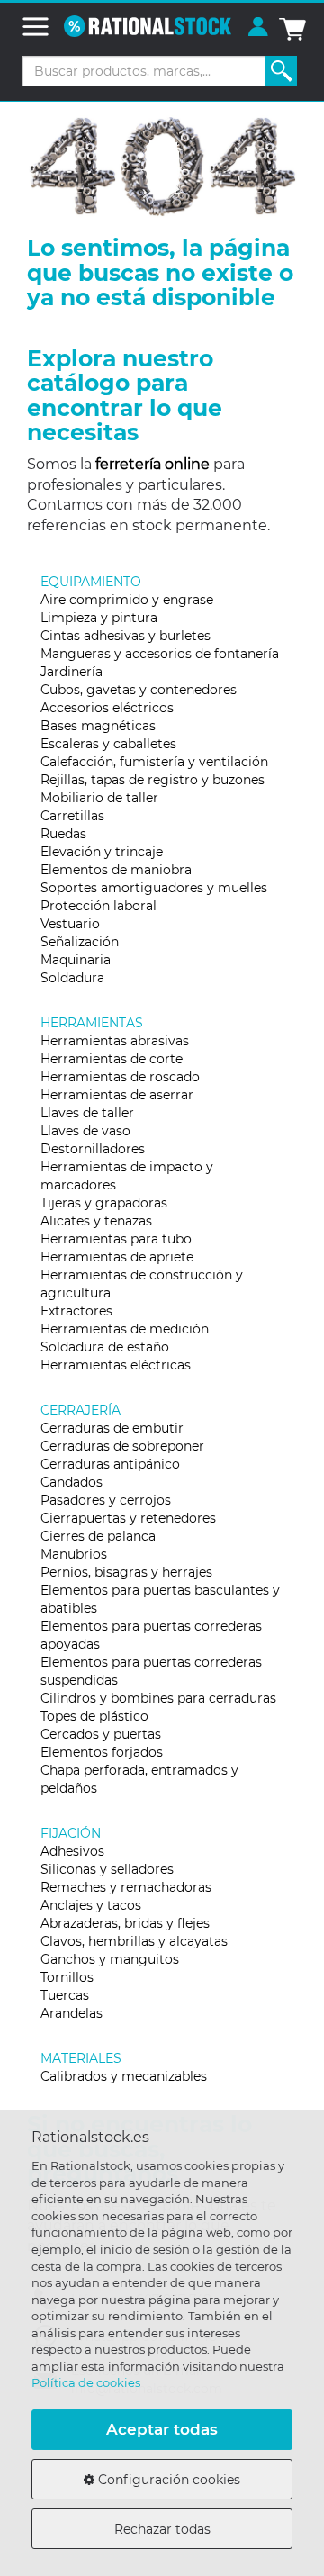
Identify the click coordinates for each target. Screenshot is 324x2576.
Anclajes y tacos (91, 1905)
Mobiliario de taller (99, 798)
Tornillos (67, 1977)
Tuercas (65, 1995)
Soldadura (72, 978)
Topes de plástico (94, 1716)
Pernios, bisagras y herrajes (126, 1572)
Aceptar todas (162, 2429)
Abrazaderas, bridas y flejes (125, 1923)
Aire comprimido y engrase (127, 600)
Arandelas (72, 2013)
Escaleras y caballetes (108, 744)
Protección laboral (99, 906)
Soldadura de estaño (105, 1347)
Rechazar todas (162, 2529)
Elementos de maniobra (116, 870)
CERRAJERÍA (81, 1410)
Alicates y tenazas (96, 1221)
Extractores (76, 1311)
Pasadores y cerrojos (106, 1500)
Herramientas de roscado (120, 1077)
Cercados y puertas (101, 1734)
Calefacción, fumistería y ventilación (154, 762)
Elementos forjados (102, 1752)
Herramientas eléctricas (116, 1365)
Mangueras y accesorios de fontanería (160, 654)
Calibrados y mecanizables (124, 2076)
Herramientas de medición (125, 1329)
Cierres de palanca (98, 1536)
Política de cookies (86, 2382)
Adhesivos (72, 1851)
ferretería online (153, 464)
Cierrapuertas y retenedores (128, 1518)
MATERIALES (81, 2058)
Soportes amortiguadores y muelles (154, 888)
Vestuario (70, 924)
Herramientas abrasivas (115, 1041)
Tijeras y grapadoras (104, 1203)
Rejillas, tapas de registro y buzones (153, 780)
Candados (72, 1482)
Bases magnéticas (98, 726)
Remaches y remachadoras (126, 1887)
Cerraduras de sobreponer (122, 1446)
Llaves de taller (87, 1113)
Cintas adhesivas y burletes (126, 636)
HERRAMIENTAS (92, 1023)
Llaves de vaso (85, 1131)
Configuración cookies (167, 2480)
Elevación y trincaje (102, 852)
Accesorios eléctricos (107, 708)
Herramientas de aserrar (117, 1095)
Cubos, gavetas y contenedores (139, 690)
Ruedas (63, 834)
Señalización (80, 942)
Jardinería (72, 672)
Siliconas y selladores (107, 1869)
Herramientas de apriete (117, 1257)
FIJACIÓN (71, 1833)
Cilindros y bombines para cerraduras (158, 1698)
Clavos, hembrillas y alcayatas (134, 1941)
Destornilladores (93, 1149)
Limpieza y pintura (99, 618)
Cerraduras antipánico (110, 1464)
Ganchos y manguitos (110, 1959)
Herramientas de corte (112, 1059)
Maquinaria (76, 960)
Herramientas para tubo (116, 1239)
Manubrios (74, 1554)
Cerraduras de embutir (112, 1428)
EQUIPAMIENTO (91, 582)
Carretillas (72, 816)
